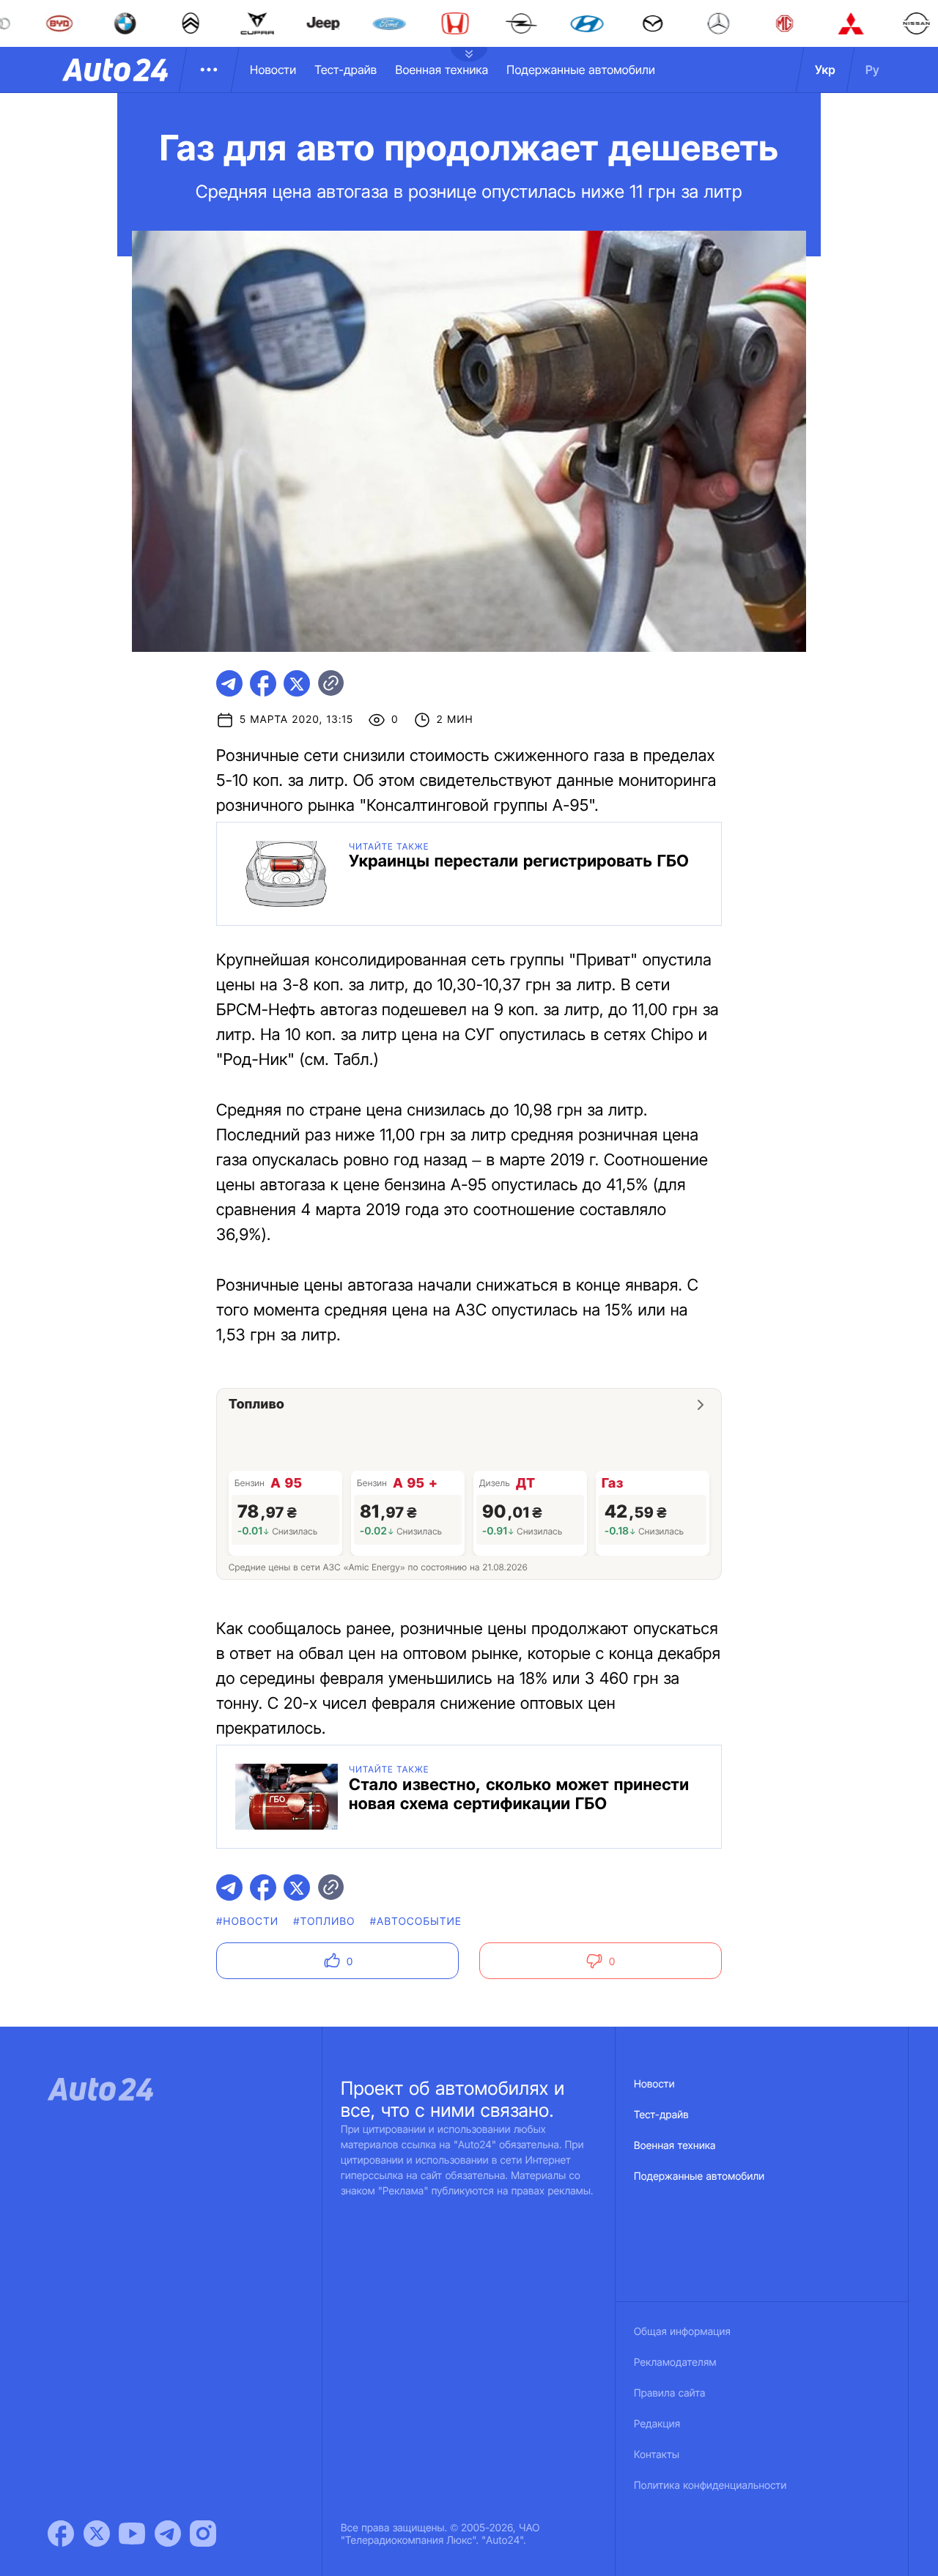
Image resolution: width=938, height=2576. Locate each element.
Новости (273, 70)
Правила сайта (670, 2393)
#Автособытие (416, 1922)
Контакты (657, 2455)
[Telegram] (168, 2534)
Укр (825, 70)
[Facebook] (61, 2534)
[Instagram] (203, 2534)
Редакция (657, 2424)
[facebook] (263, 683)
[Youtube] (132, 2534)
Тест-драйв (346, 70)
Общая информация (682, 2332)
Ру (872, 70)
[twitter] (297, 683)
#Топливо (324, 1922)
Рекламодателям (675, 2362)
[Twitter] (97, 2534)
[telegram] (229, 683)
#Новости (247, 1922)
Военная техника (442, 70)
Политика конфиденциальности (710, 2486)
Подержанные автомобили (581, 70)
